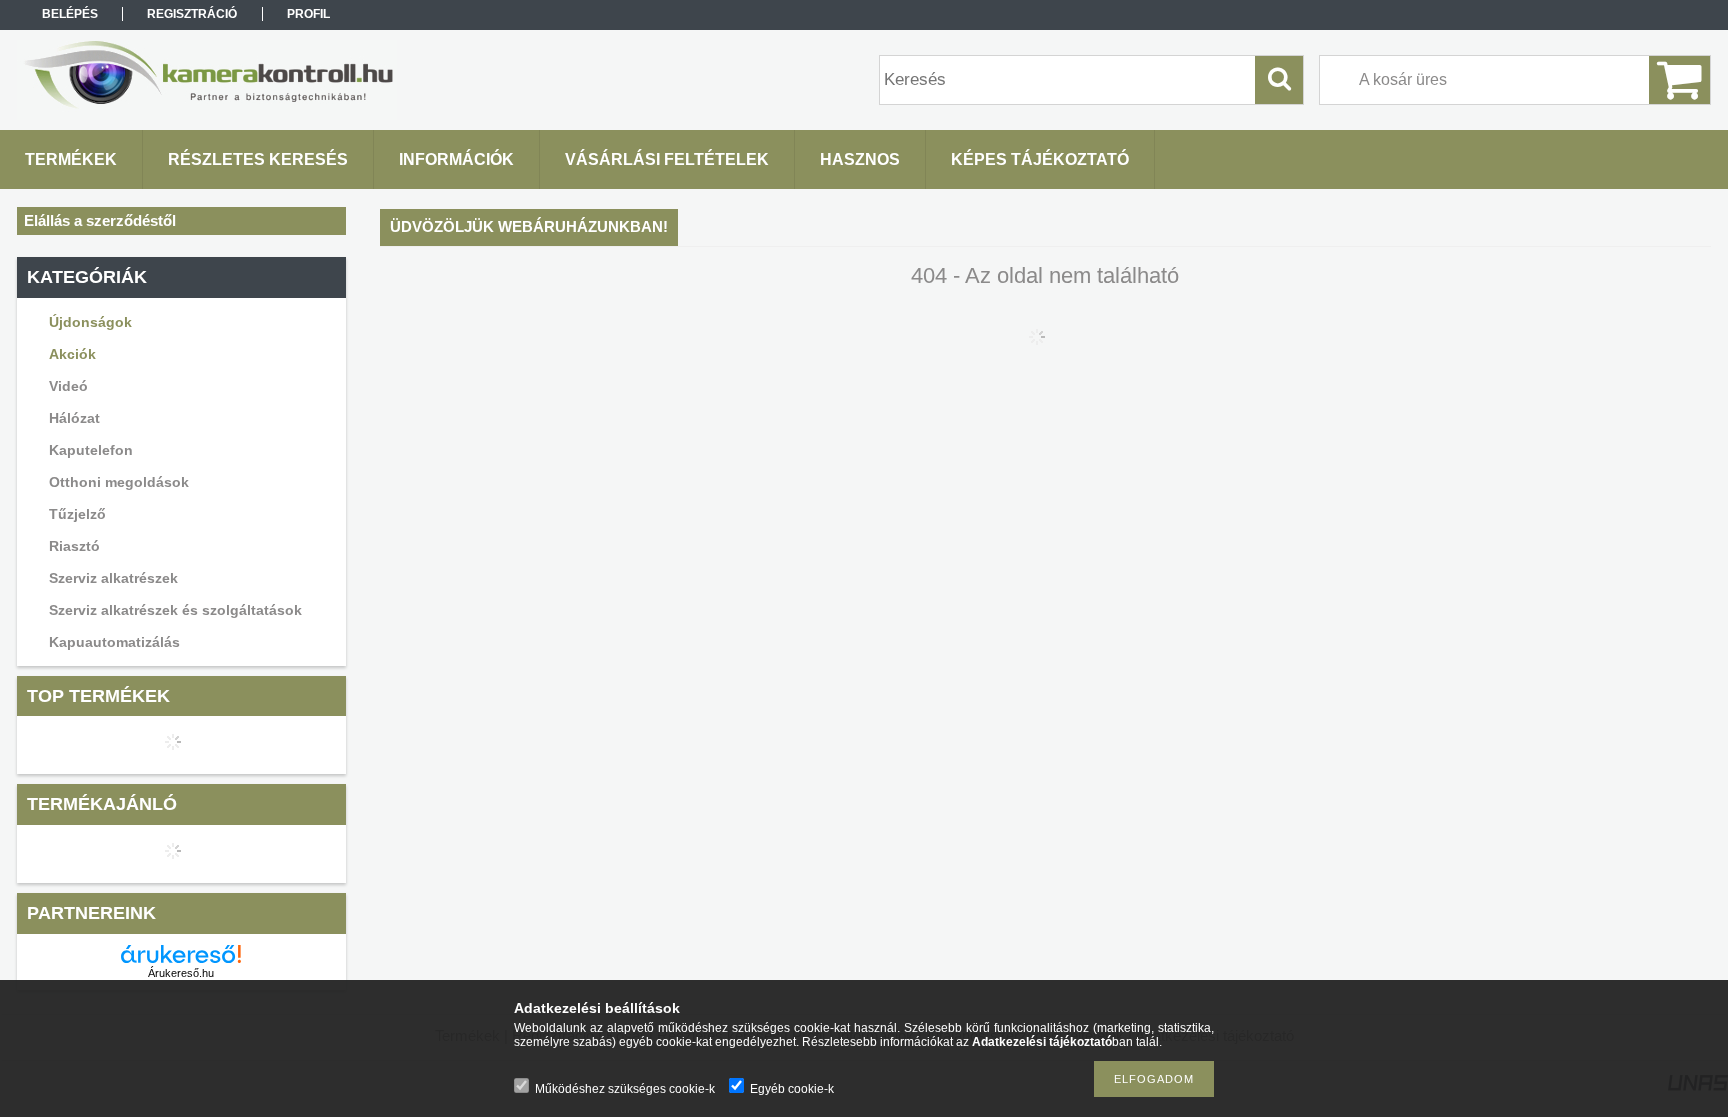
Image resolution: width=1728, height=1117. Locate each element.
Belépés (70, 14)
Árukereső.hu (181, 973)
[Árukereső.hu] (181, 954)
